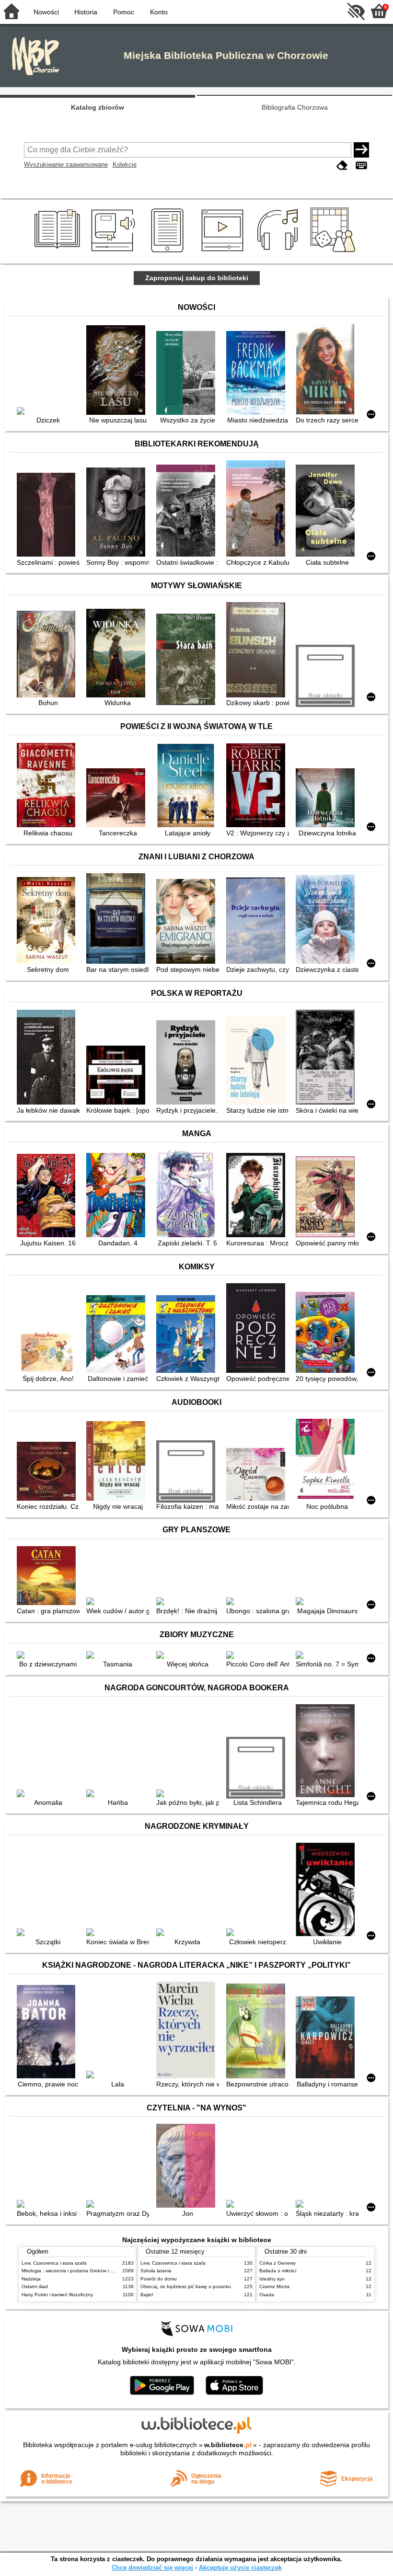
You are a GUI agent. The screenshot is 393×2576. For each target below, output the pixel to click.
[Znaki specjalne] (361, 165)
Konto (159, 12)
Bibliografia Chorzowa (295, 107)
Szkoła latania (156, 2271)
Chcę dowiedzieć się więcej (152, 2568)
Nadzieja (31, 2279)
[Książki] (59, 252)
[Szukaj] (361, 150)
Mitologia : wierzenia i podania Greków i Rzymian (75, 2271)
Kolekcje (125, 165)
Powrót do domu (159, 2279)
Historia (86, 12)
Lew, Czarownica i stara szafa (54, 2263)
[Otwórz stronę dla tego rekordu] (48, 412)
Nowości (46, 12)
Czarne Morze (275, 2286)
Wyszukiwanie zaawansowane (66, 165)
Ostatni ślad (35, 2286)
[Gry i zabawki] (335, 252)
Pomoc (124, 12)
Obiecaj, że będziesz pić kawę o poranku (186, 2286)
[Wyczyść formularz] (342, 165)
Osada (267, 2295)
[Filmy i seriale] (224, 252)
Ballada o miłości (278, 2271)
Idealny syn (272, 2279)
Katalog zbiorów (98, 107)
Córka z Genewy (277, 2263)
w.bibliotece (228, 2445)
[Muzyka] (279, 252)
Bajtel (147, 2295)
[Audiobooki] (114, 252)
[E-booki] (169, 252)
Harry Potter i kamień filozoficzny (57, 2295)
